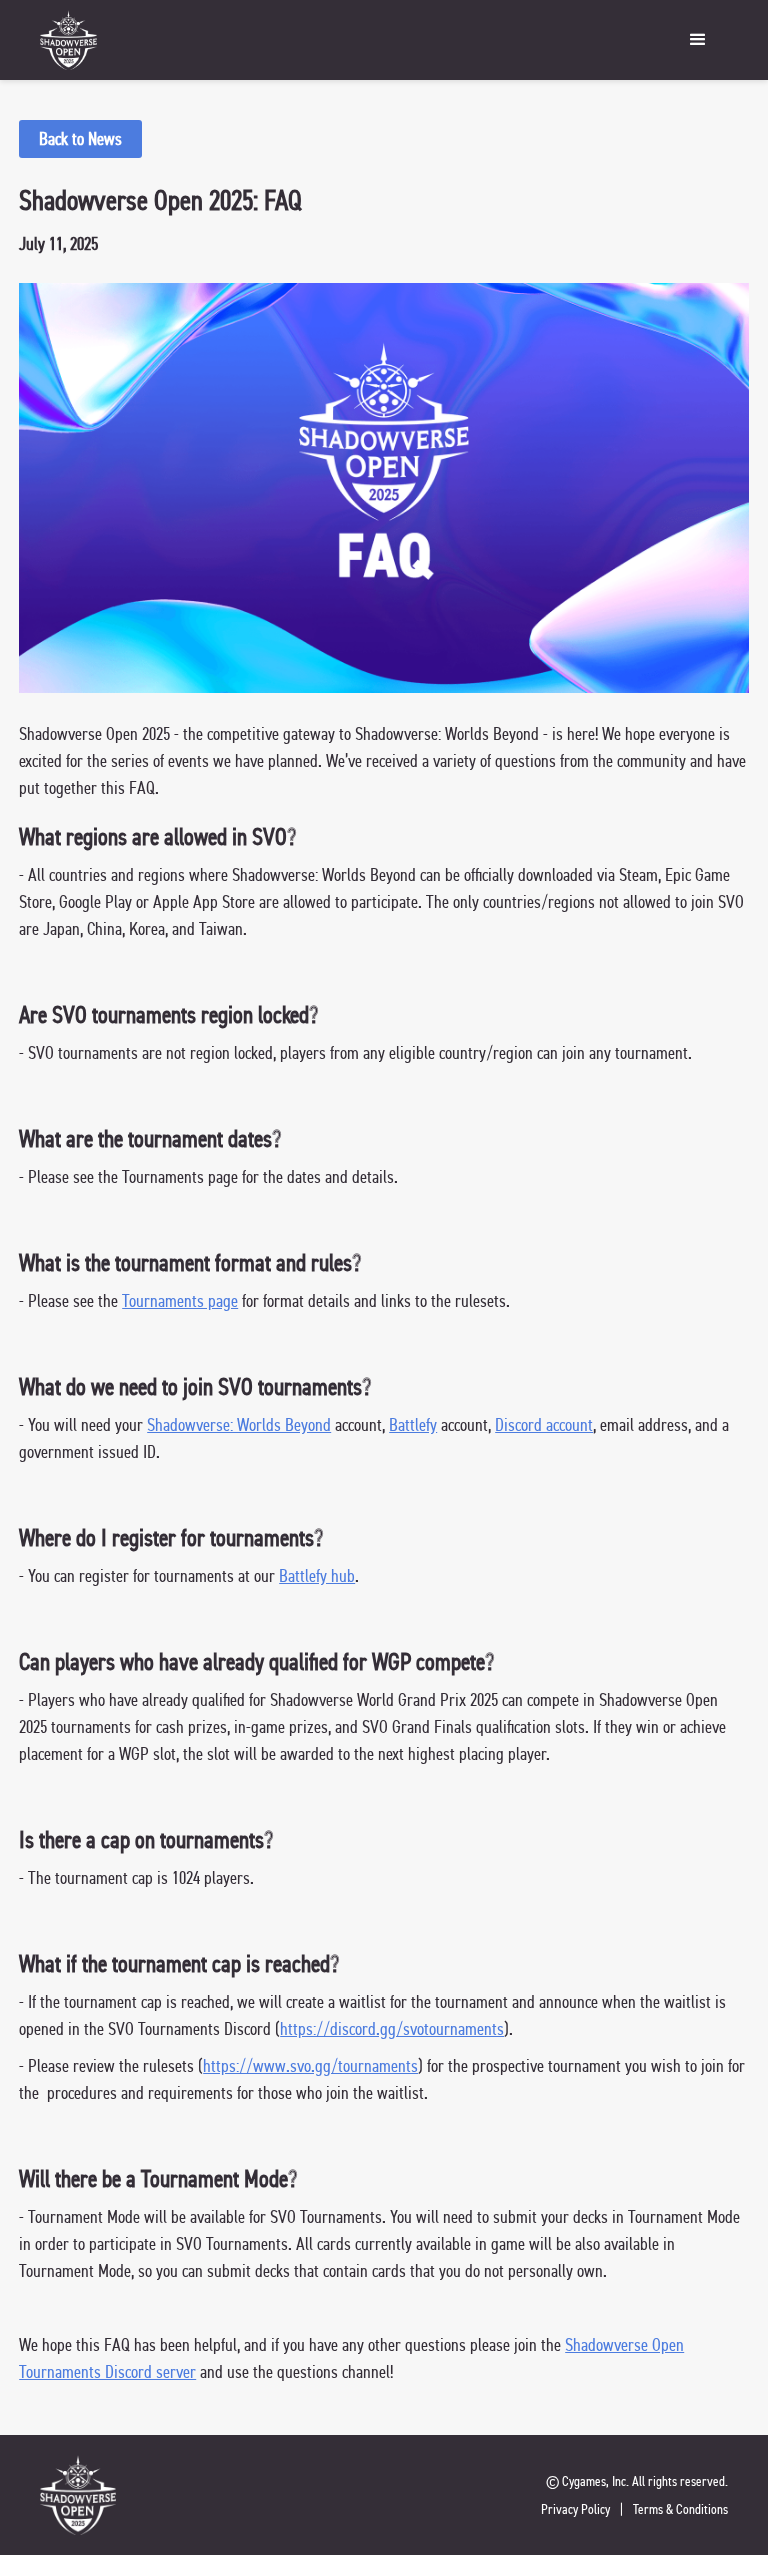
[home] (68, 40)
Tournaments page (180, 1300)
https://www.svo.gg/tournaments (310, 2065)
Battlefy (413, 1424)
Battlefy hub (317, 1575)
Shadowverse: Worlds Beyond (239, 1424)
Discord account (544, 1424)
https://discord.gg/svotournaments (392, 2028)
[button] (442, 40)
